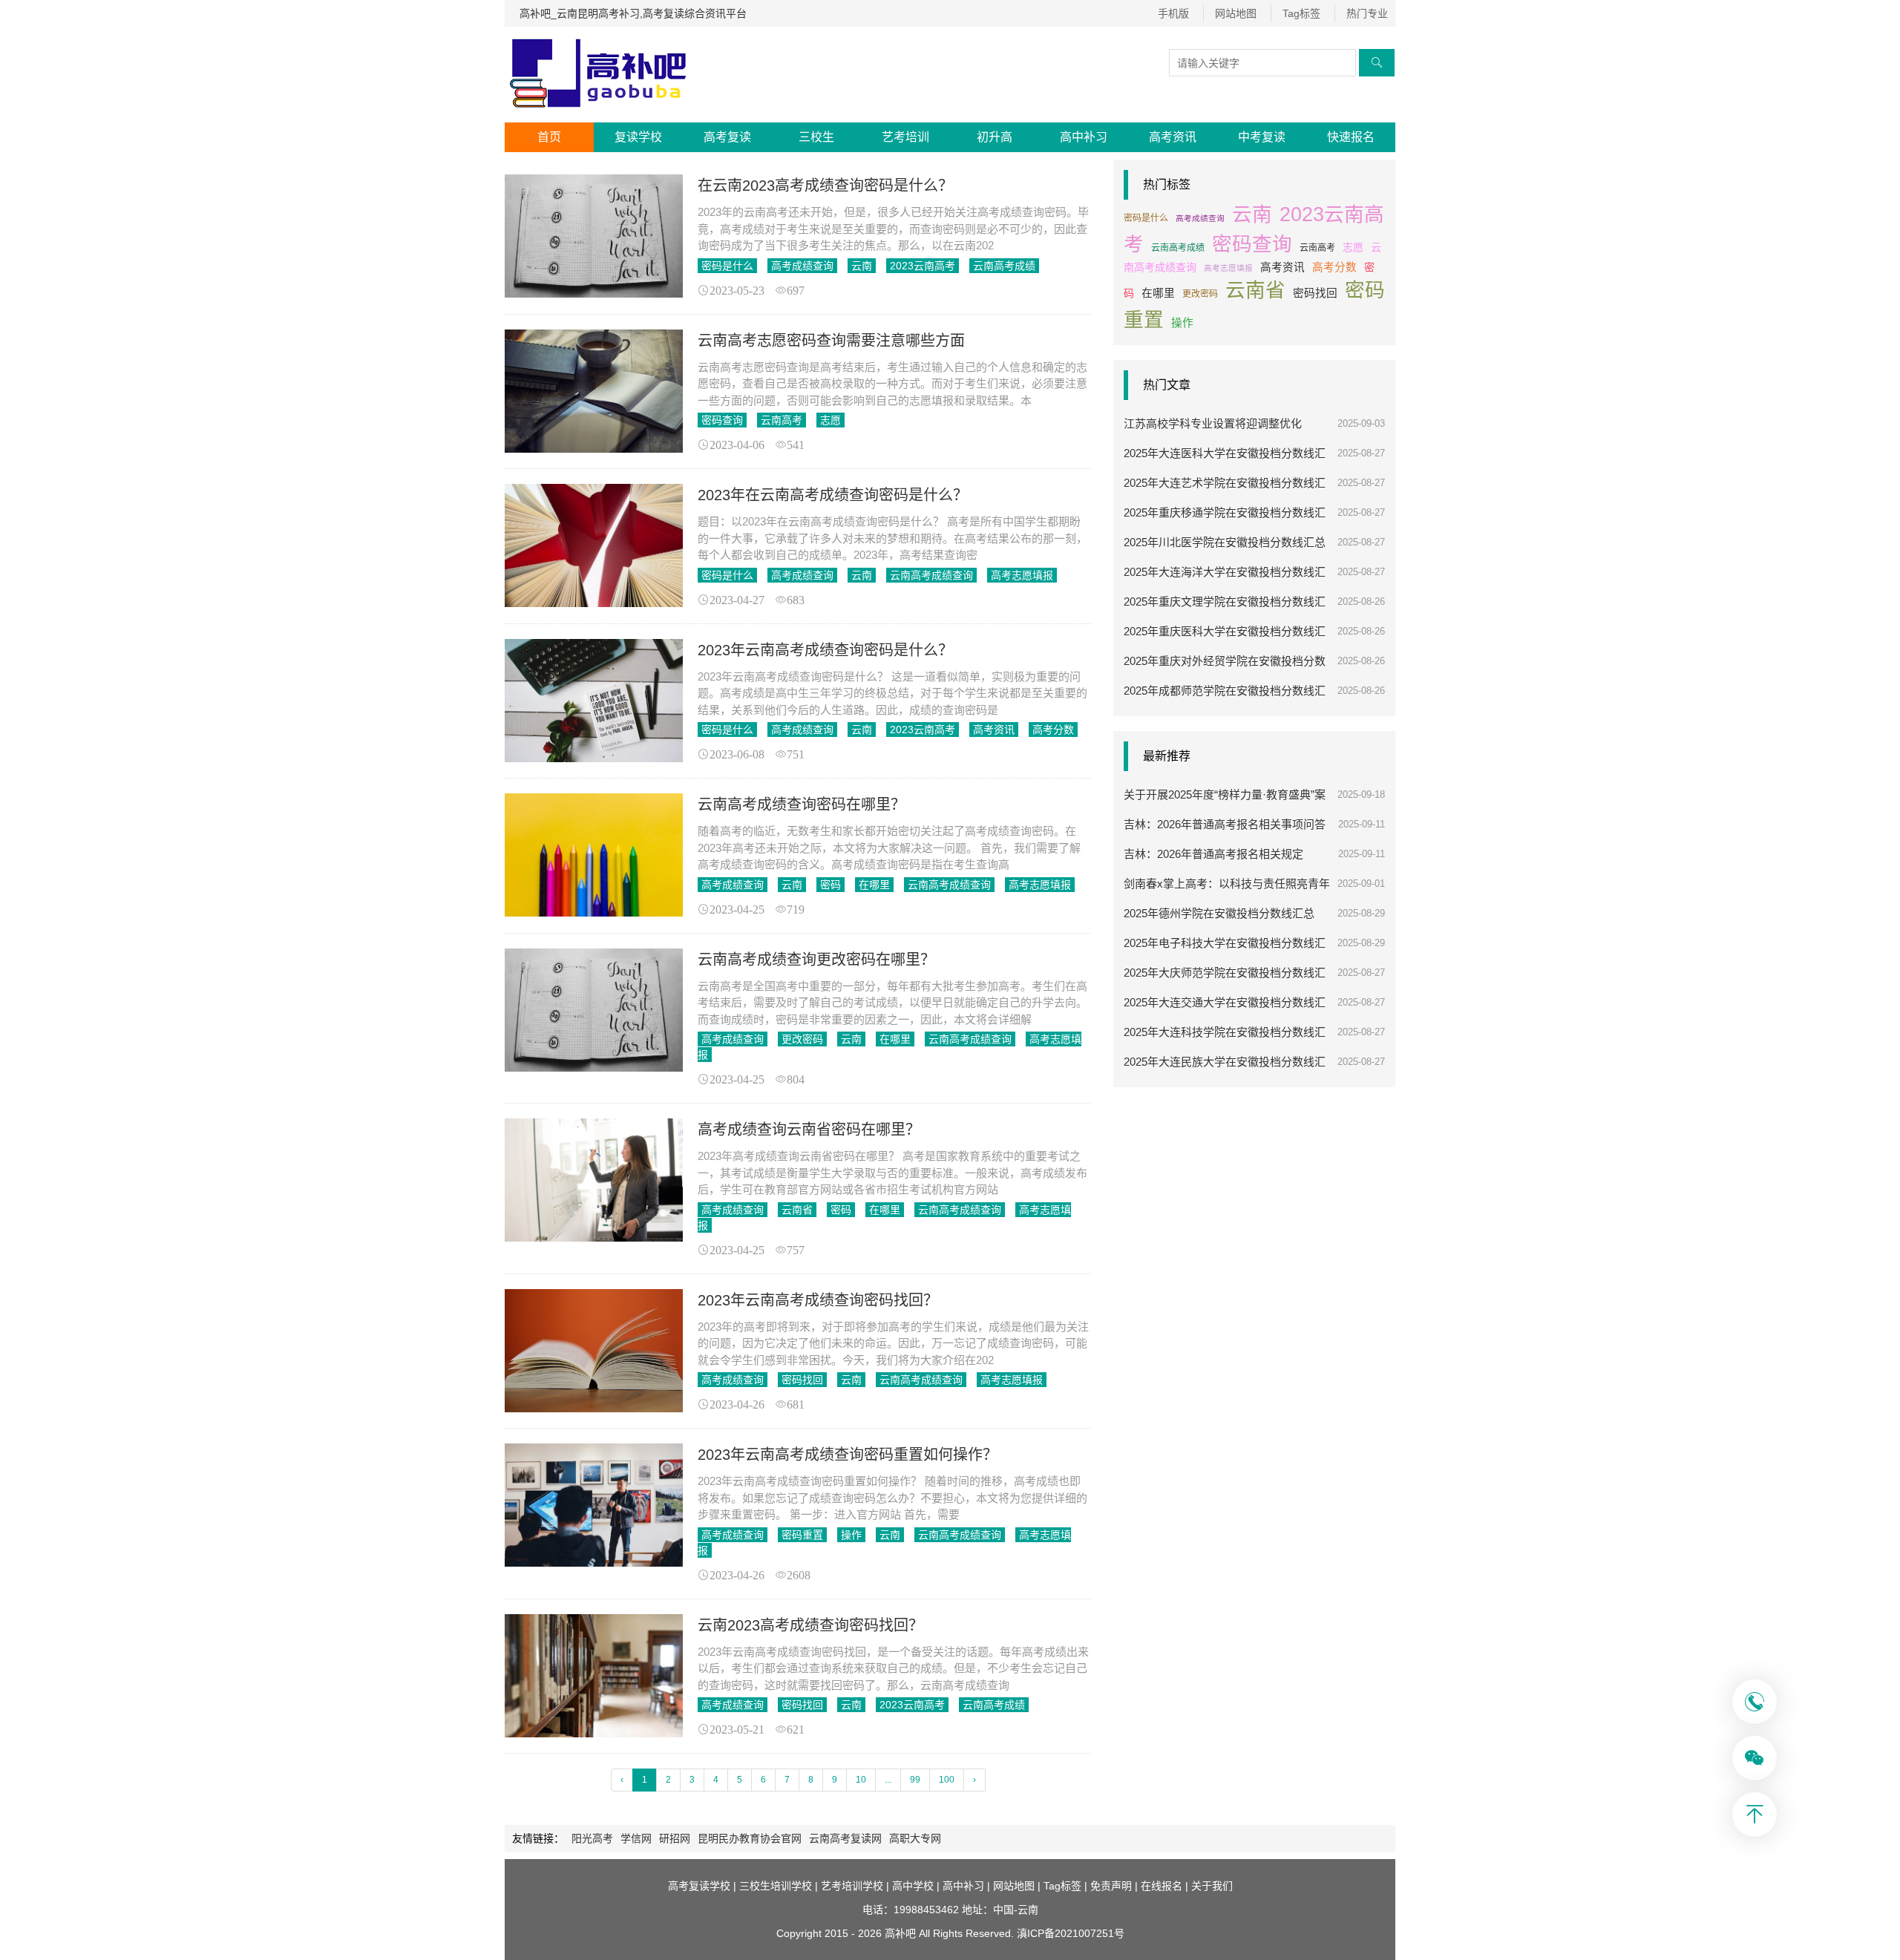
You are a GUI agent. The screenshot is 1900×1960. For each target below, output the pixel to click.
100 (947, 1780)
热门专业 (1367, 13)
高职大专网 (915, 1838)
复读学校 (638, 137)
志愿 (831, 420)
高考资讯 (1173, 137)
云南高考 (782, 420)
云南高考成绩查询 (931, 575)
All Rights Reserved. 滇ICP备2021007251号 (1022, 1933)
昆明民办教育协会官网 (750, 1838)
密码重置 (802, 1535)
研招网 (675, 1838)
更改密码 (802, 1039)
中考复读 (1262, 137)
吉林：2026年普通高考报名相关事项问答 (1225, 824)
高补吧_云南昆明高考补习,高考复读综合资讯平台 (633, 13)
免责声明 (1111, 1886)
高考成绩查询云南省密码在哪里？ (809, 1130)
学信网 (636, 1838)
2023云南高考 (923, 266)
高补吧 (900, 1933)
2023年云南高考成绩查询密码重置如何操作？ (848, 1455)
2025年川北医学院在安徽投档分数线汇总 (1225, 542)
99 (915, 1780)
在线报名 (1162, 1886)
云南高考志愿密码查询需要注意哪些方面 (831, 341)
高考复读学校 (699, 1886)
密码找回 (802, 1380)
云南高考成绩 (1004, 266)
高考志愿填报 (1022, 575)
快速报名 (1351, 137)
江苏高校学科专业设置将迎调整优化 (1213, 423)
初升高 (995, 137)
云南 (862, 266)
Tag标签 (1301, 13)
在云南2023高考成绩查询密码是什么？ (825, 186)
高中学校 (913, 1886)
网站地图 (1236, 13)
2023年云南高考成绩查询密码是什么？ (825, 650)
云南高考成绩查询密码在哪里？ (802, 804)
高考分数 (1053, 730)
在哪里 (874, 885)
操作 (851, 1535)
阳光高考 (592, 1838)
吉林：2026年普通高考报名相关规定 (1213, 854)
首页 (549, 137)
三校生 (816, 137)
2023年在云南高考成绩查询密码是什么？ (833, 495)
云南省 (797, 1210)
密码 (831, 885)
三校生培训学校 (776, 1886)
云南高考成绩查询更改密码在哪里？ (816, 960)
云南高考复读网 (845, 1838)
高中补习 (1084, 137)
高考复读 (727, 137)
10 (861, 1780)
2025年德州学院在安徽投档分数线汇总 (1219, 913)
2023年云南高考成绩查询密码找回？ (818, 1300)
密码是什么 (727, 266)
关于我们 (1212, 1886)
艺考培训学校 (852, 1886)
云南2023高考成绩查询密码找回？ (810, 1625)
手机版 (1173, 13)
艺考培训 (905, 137)
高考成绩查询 (802, 266)
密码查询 (722, 420)
